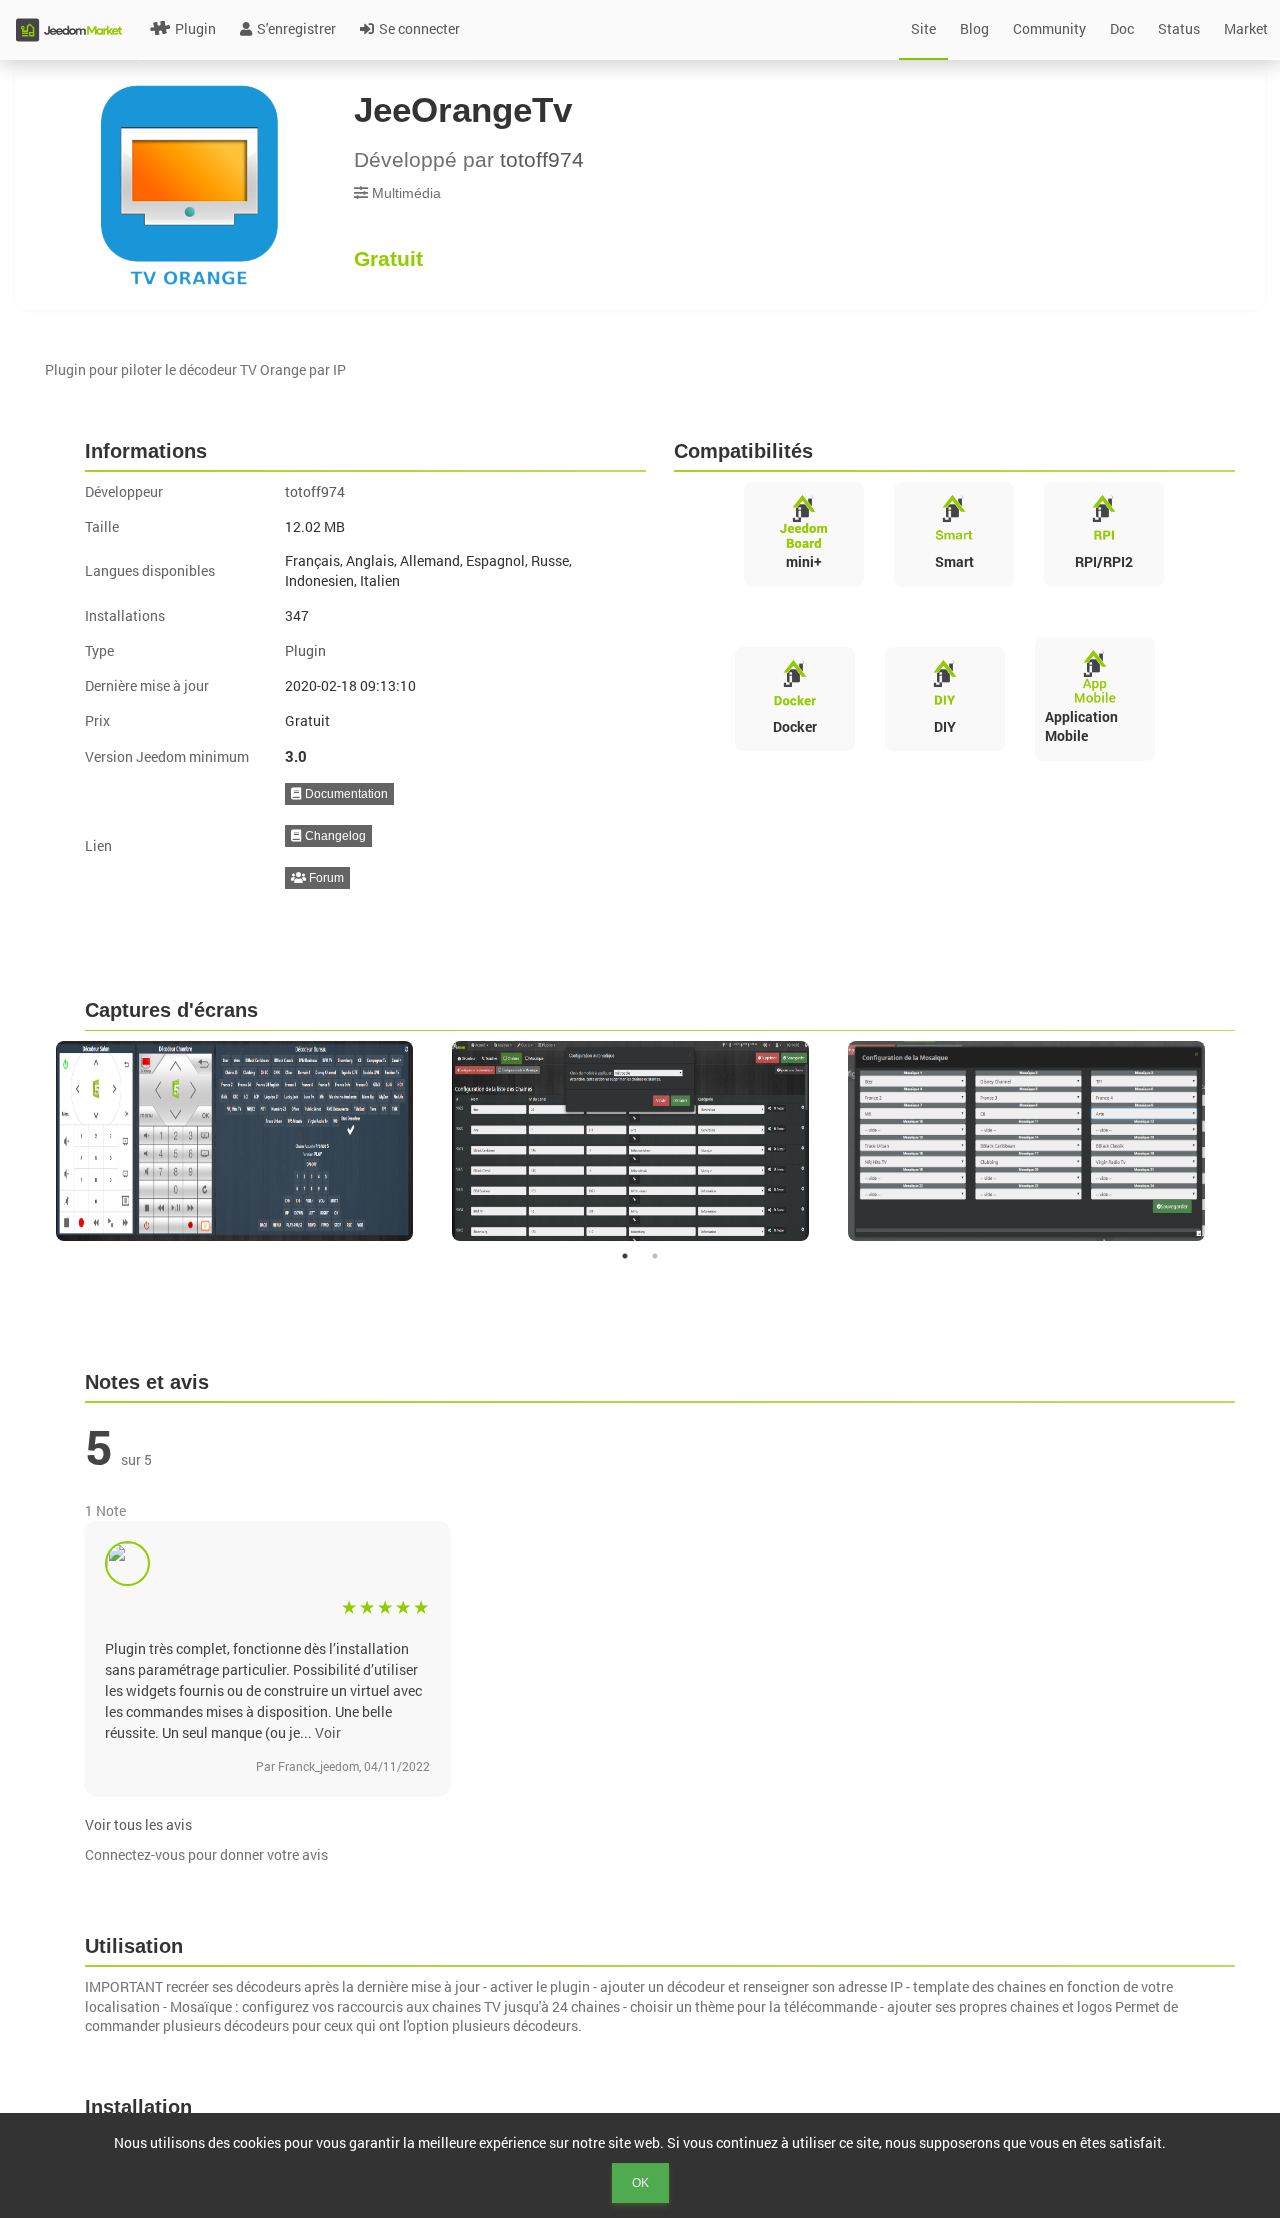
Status (1179, 28)
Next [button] (1249, 1141)
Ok (640, 2183)
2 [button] (655, 1256)
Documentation (345, 794)
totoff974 (542, 159)
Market (1246, 28)
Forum (325, 878)
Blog (974, 28)
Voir (328, 1732)
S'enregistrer (296, 28)
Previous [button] (31, 1141)
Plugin (195, 28)
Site (923, 28)
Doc (1122, 28)
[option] (244, 1141)
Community (1049, 28)
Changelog (334, 836)
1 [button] (625, 1256)
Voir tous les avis (138, 1824)
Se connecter (419, 28)
